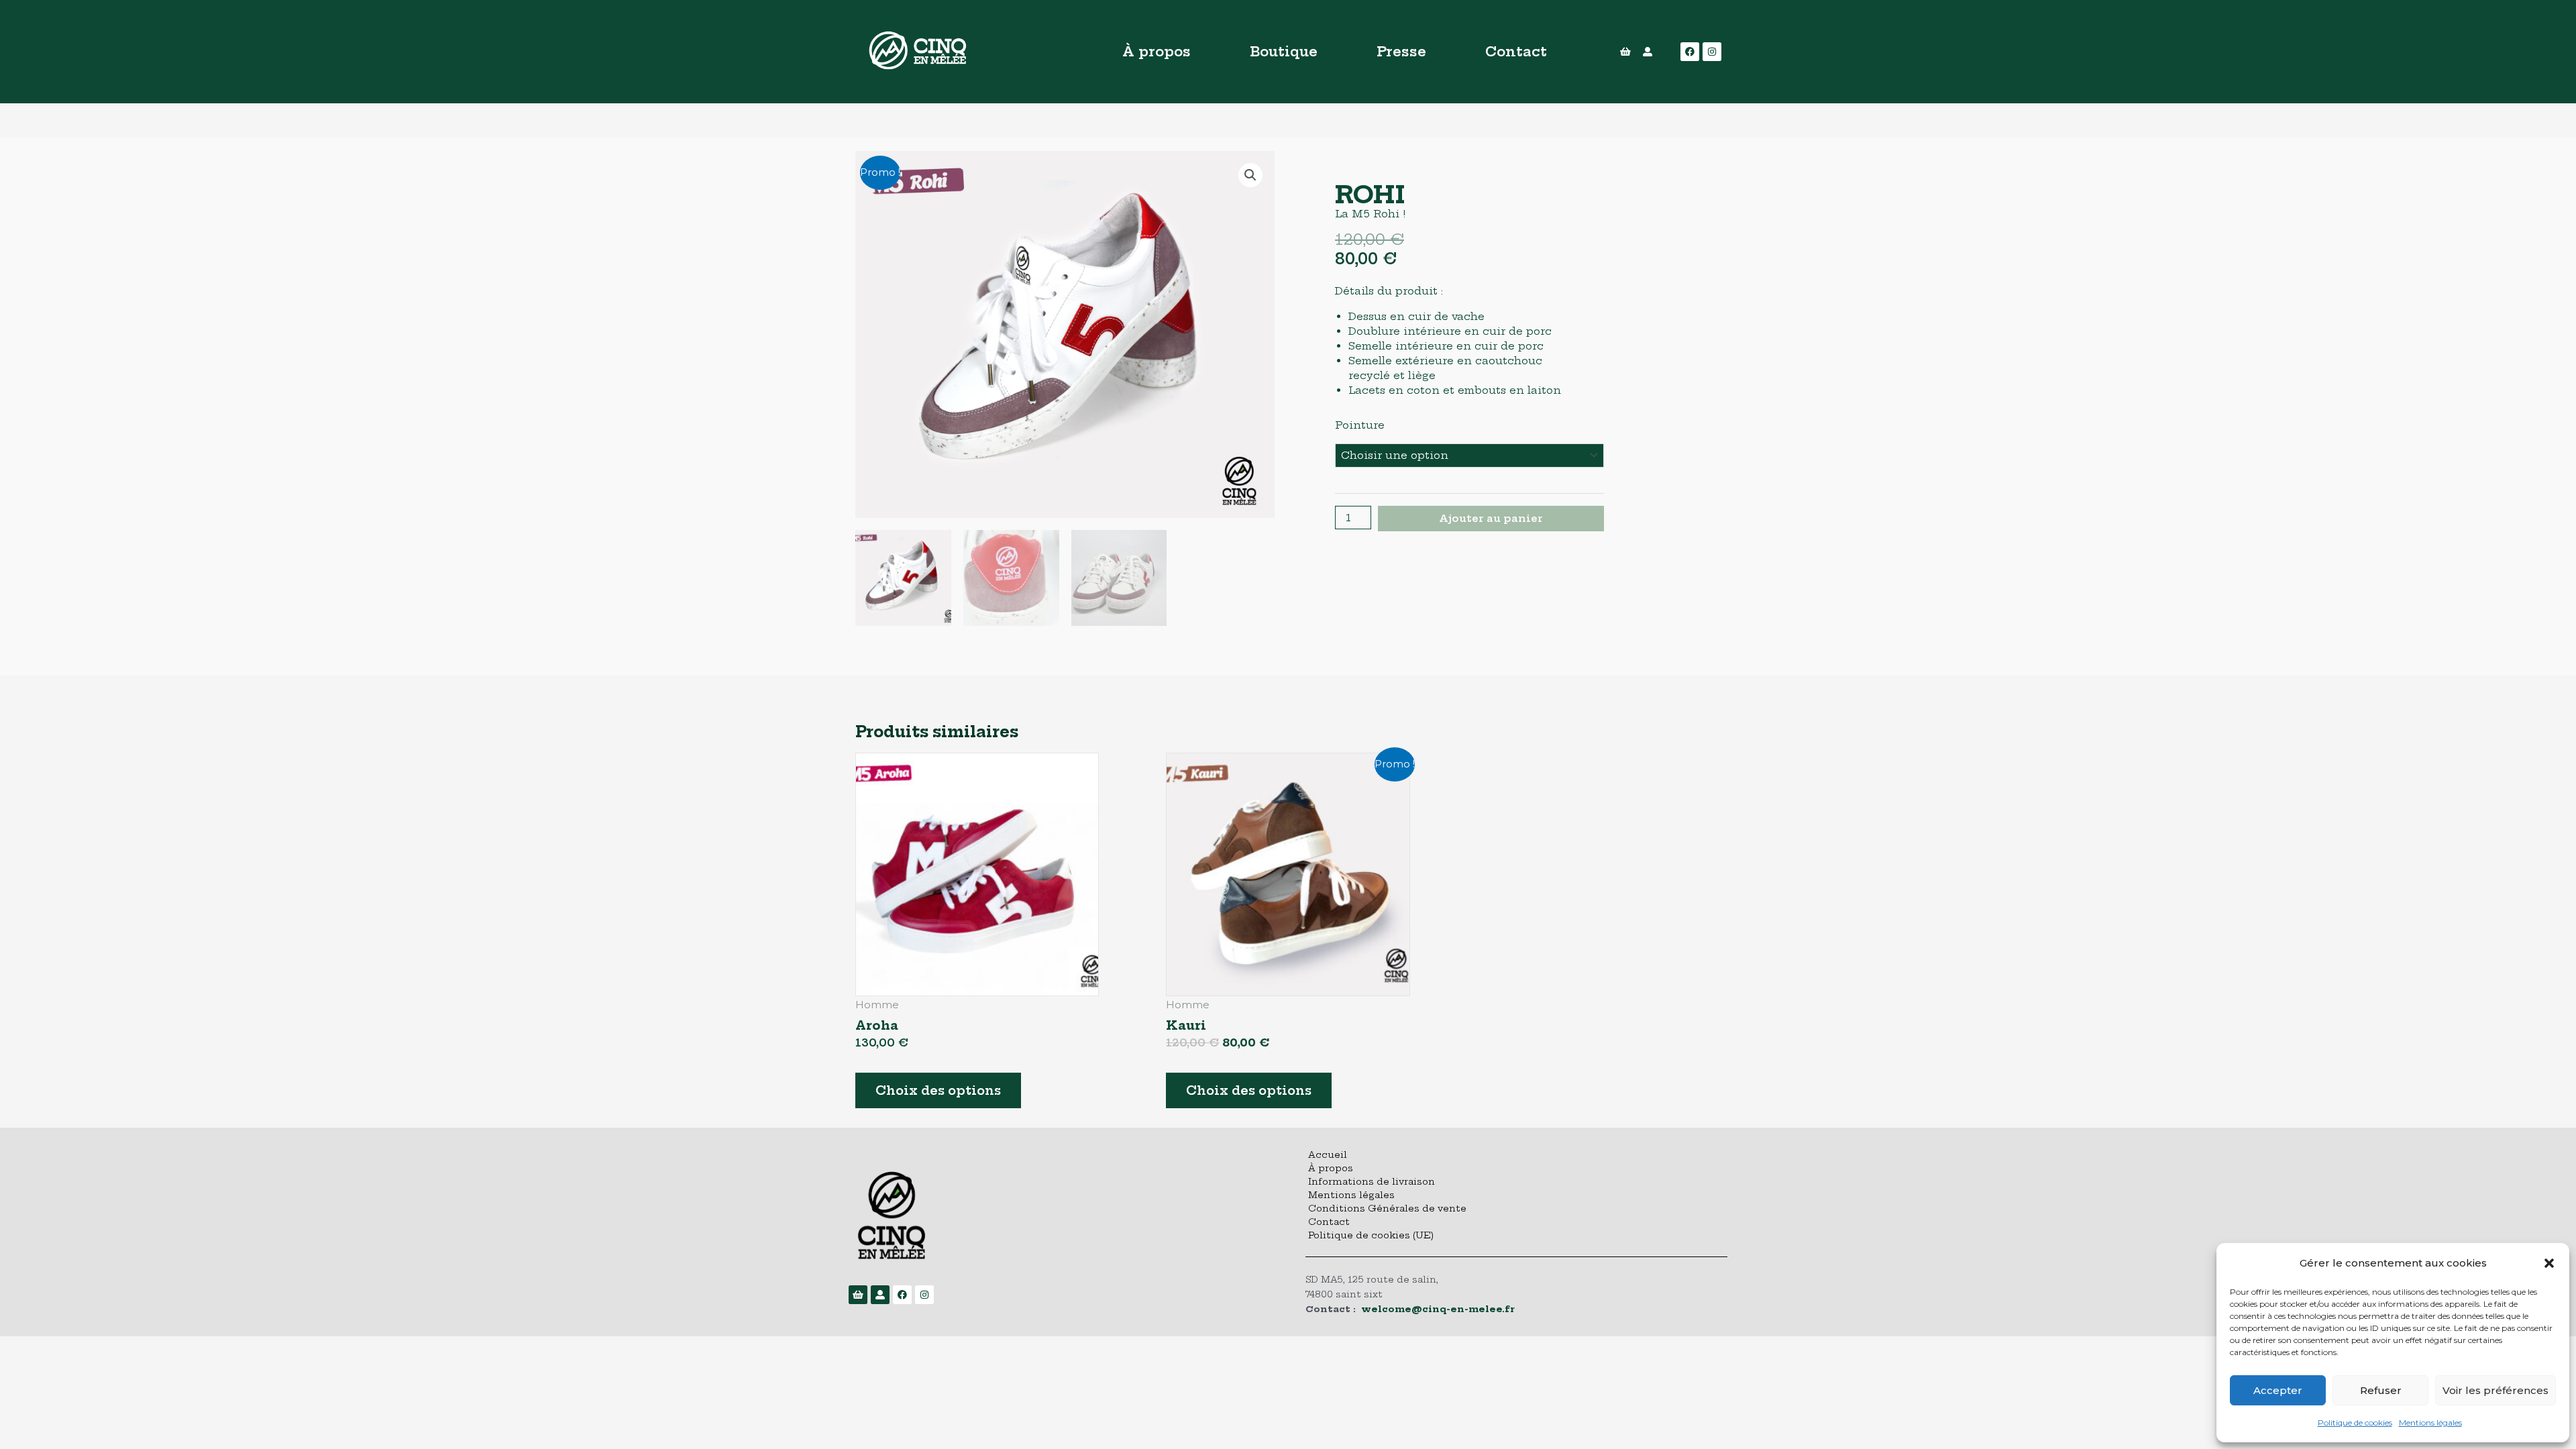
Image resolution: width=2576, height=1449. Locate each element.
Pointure (1360, 425)
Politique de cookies (2355, 1423)
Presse (1401, 51)
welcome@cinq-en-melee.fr (1438, 1309)
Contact (1516, 51)
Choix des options (938, 1090)
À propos (1157, 51)
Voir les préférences (2495, 1390)
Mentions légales (2430, 1423)
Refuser (2381, 1390)
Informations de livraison (1372, 1181)
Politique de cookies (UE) (1371, 1235)
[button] (2549, 1263)
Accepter (2278, 1390)
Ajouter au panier (1491, 518)
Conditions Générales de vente (1387, 1208)
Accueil (1328, 1155)
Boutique (1284, 51)
